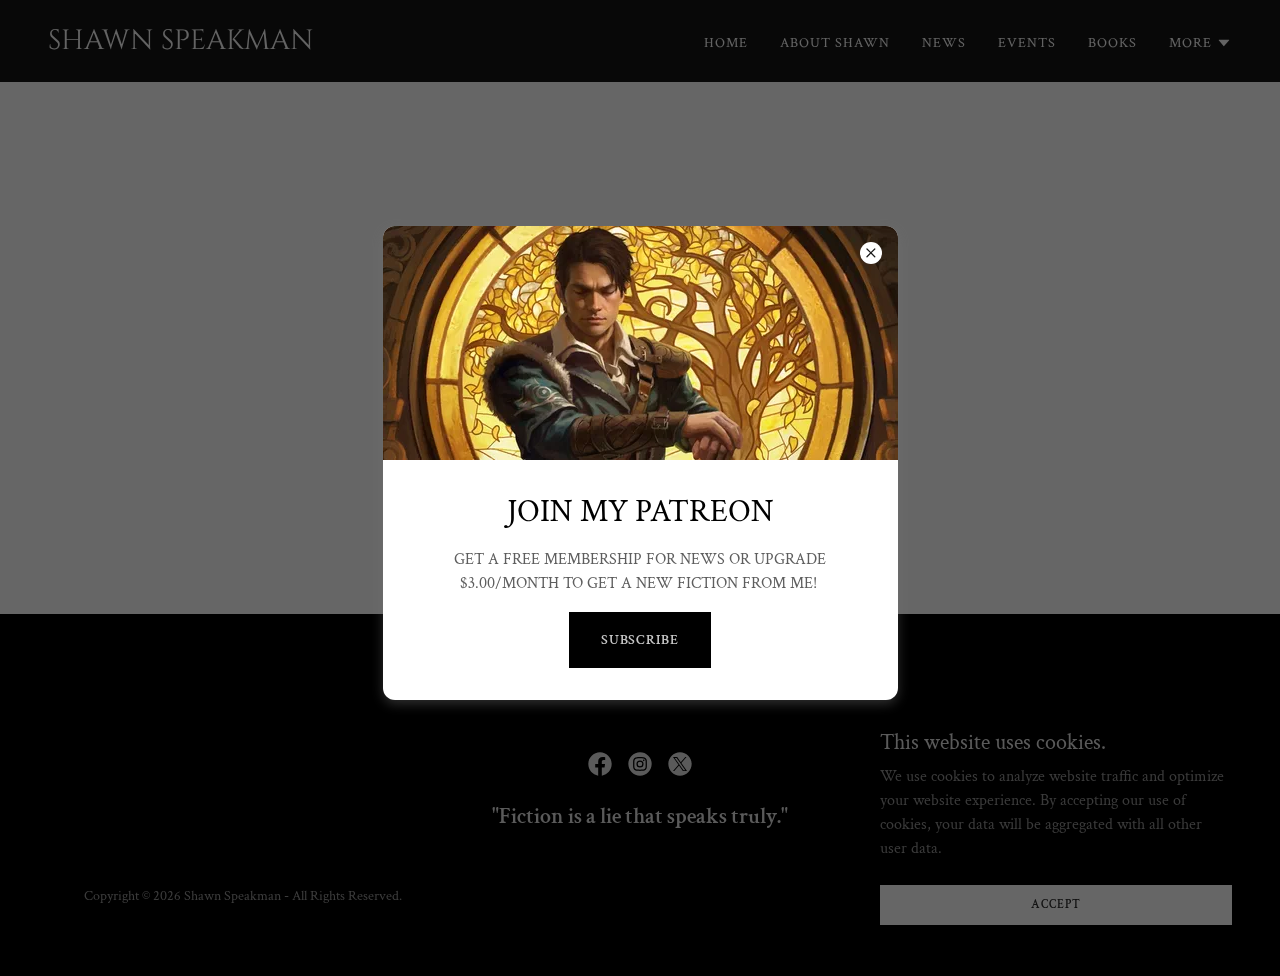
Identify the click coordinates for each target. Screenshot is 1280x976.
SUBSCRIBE (640, 640)
